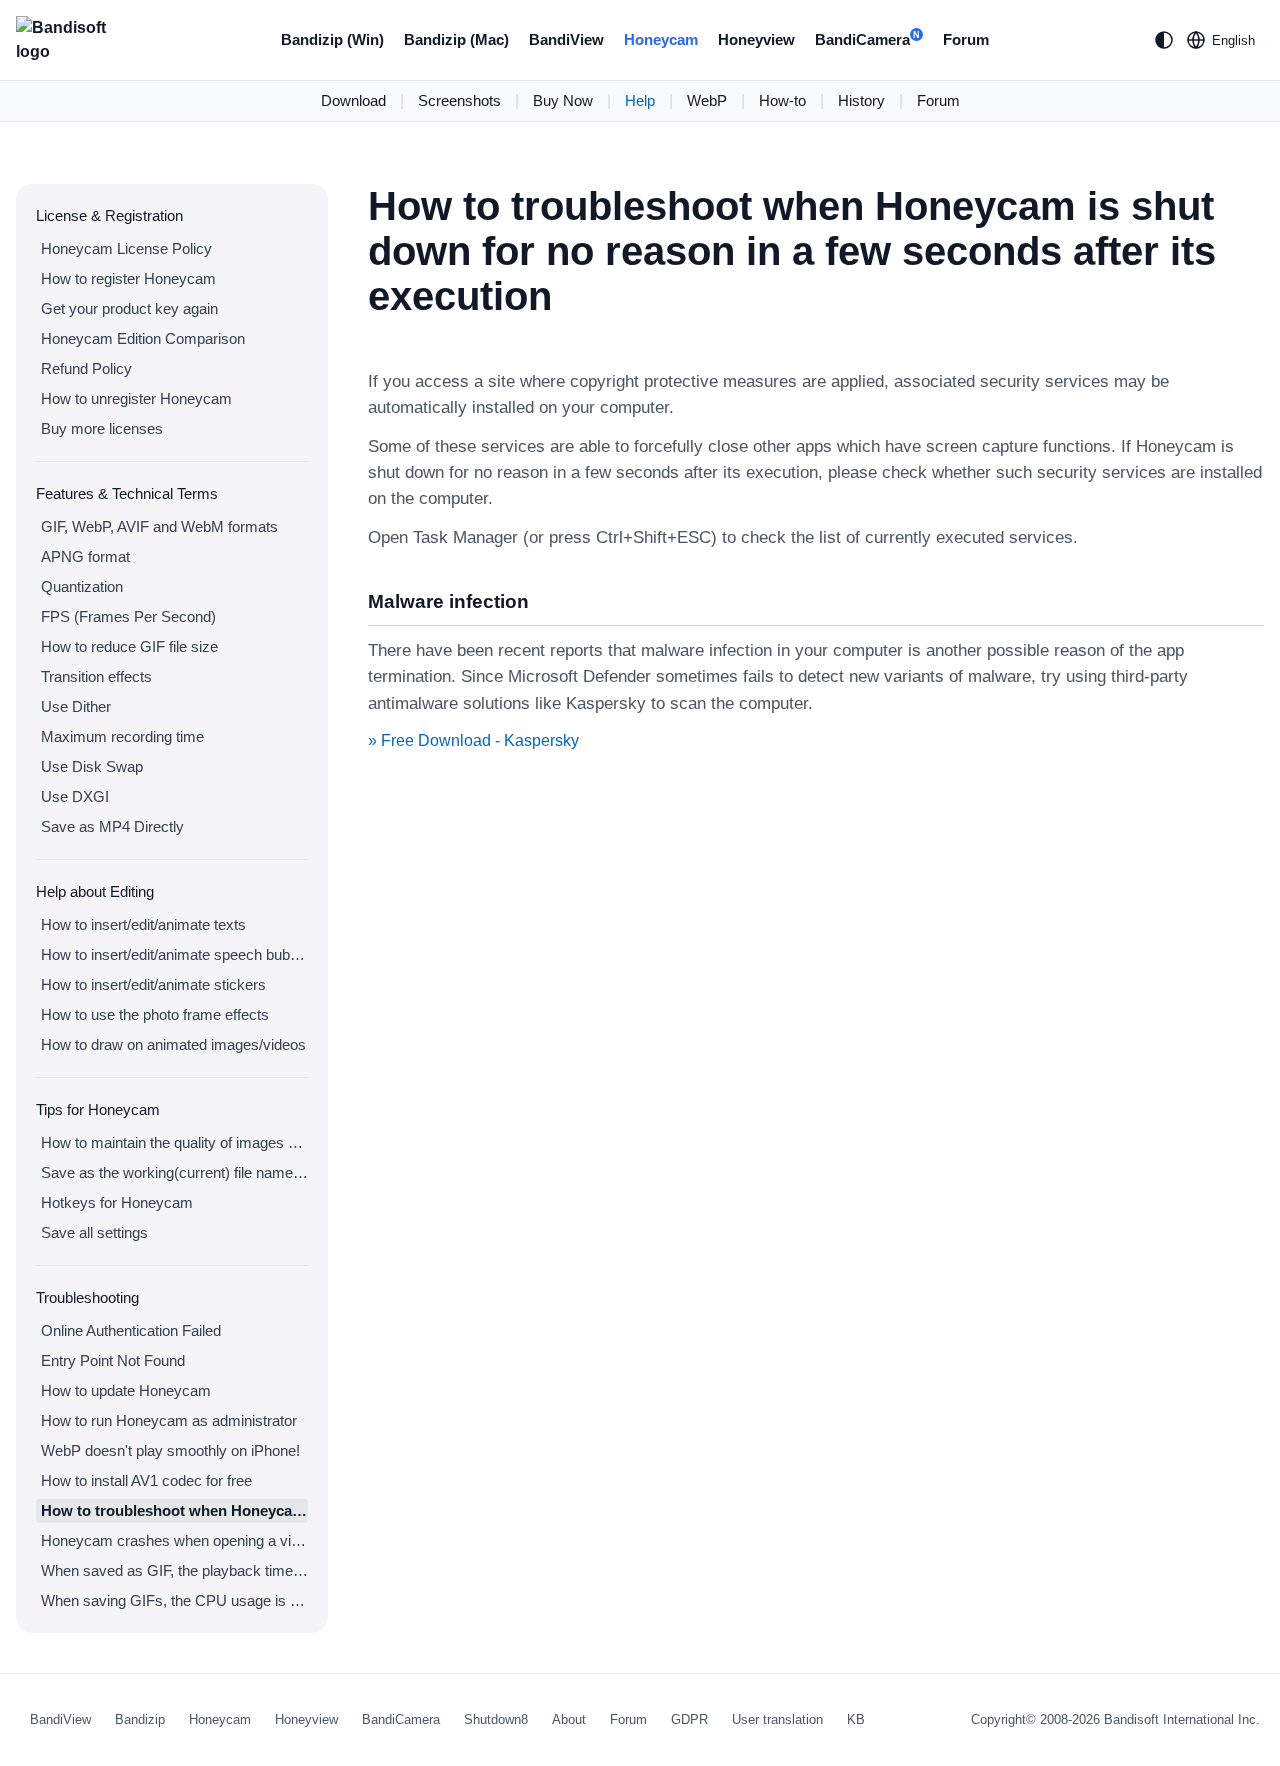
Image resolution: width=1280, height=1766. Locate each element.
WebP (707, 100)
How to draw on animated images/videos (173, 1044)
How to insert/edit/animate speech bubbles (174, 954)
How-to (782, 100)
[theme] (1164, 40)
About (569, 1719)
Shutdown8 (496, 1719)
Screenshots (459, 100)
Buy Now (563, 100)
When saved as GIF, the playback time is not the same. (174, 1570)
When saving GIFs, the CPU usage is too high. (174, 1600)
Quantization (82, 586)
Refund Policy (86, 368)
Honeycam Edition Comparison (143, 338)
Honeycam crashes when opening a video (174, 1540)
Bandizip (140, 1719)
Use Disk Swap (92, 766)
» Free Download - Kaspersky (473, 740)
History (861, 100)
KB (856, 1719)
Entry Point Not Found (113, 1360)
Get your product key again (129, 308)
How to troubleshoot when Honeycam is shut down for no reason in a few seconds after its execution (174, 1510)
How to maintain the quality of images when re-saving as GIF (174, 1142)
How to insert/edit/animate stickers (153, 984)
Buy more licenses (102, 428)
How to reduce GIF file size (129, 646)
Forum (966, 39)
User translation (777, 1719)
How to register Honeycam (128, 278)
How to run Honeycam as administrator (169, 1420)
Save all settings (94, 1232)
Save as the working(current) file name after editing (174, 1172)
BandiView (566, 39)
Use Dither (76, 706)
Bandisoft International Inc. (1182, 1719)
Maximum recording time (122, 736)
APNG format (85, 556)
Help (640, 100)
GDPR (689, 1719)
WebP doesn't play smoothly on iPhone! (170, 1450)
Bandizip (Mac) (456, 39)
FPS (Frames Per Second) (128, 616)
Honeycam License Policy (126, 248)
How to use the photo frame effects (155, 1014)
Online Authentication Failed (131, 1330)
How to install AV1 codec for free (146, 1480)
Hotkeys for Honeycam (117, 1202)
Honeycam (661, 39)
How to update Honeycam (126, 1390)
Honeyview (756, 39)
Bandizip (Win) (332, 39)
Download (353, 100)
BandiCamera (867, 39)
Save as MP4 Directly (112, 826)
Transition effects (96, 676)
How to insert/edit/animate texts (143, 924)
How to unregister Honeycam (136, 398)
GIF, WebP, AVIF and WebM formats (159, 526)
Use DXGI (75, 796)
